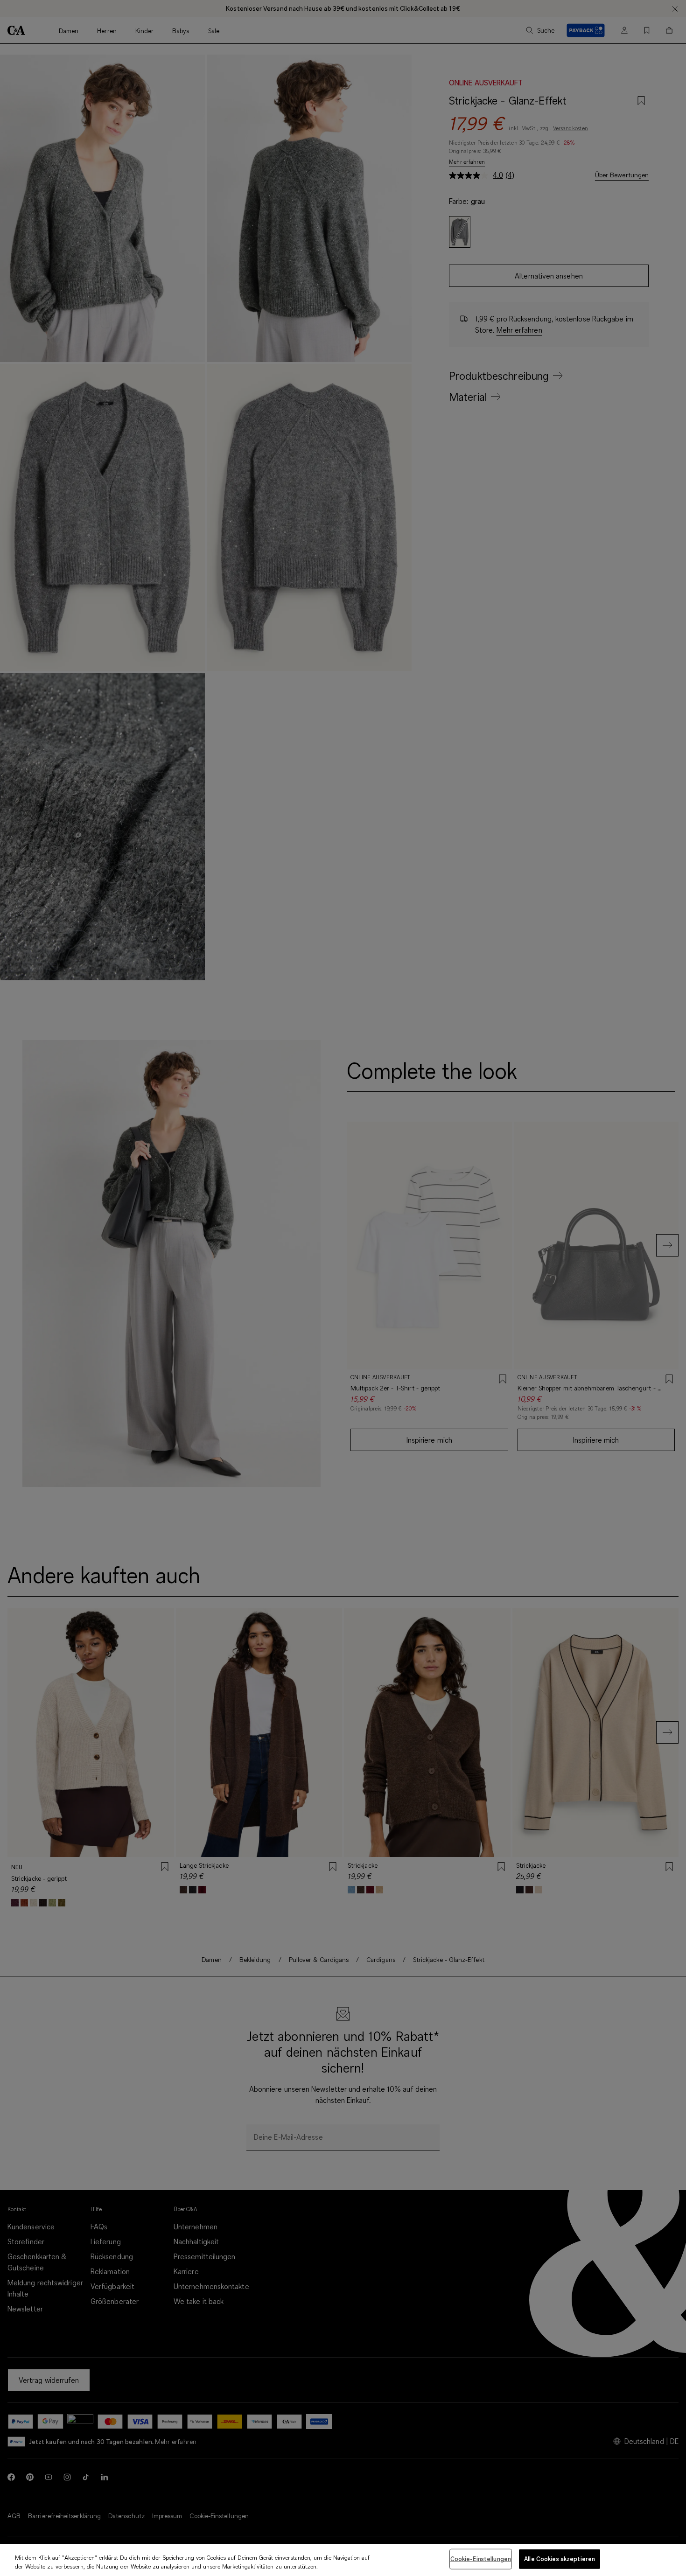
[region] (343, 2560)
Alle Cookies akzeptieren (560, 2559)
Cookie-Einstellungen (481, 2559)
